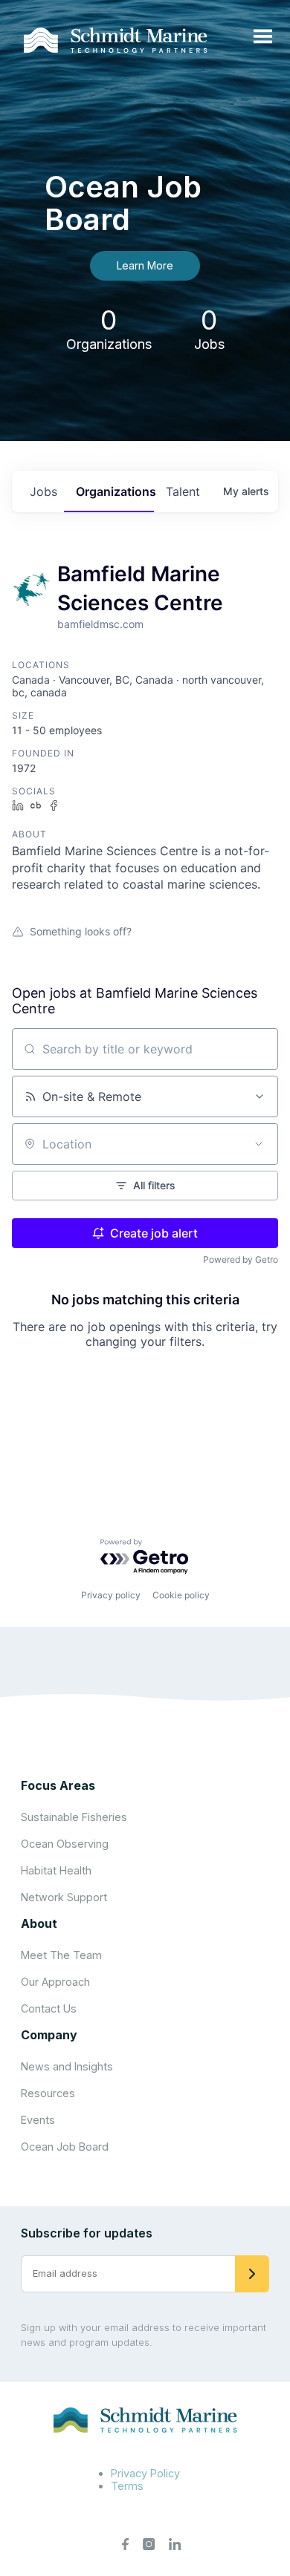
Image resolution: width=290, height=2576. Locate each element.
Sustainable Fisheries (74, 1817)
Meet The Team (61, 1955)
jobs (43, 491)
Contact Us (49, 2008)
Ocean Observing (65, 1844)
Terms (127, 2486)
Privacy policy (111, 1595)
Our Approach (55, 1982)
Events (38, 2120)
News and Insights (67, 2066)
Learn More (145, 265)
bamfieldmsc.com (100, 624)
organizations (115, 491)
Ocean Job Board (65, 2147)
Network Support (64, 1897)
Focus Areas (58, 1785)
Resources (48, 2093)
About (39, 1923)
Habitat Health (56, 1870)
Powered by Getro (241, 1259)
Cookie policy (181, 1595)
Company (49, 2035)
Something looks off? (81, 931)
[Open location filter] (259, 1144)
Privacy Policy (145, 2473)
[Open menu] (263, 37)
